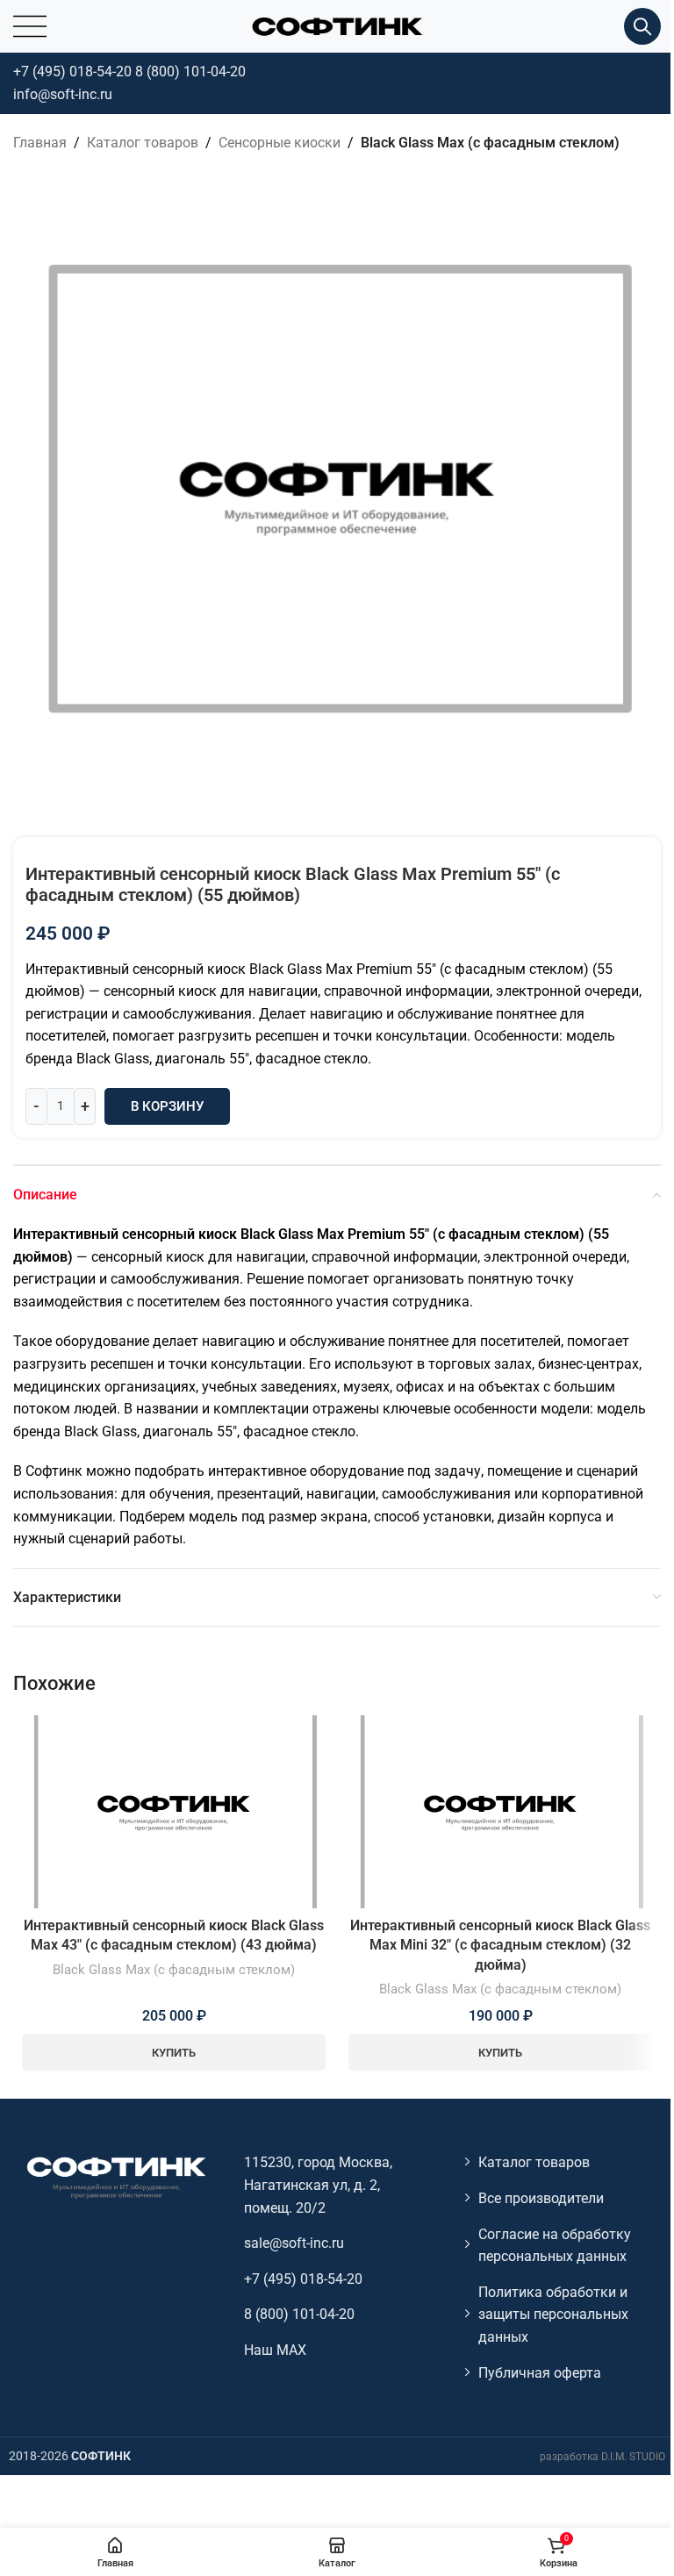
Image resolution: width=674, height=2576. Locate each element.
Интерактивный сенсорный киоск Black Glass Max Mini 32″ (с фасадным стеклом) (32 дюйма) (500, 1945)
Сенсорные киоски (280, 143)
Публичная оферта (540, 2373)
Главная (40, 143)
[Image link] (115, 2177)
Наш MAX (275, 2350)
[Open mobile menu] (30, 26)
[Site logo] (337, 25)
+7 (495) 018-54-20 (72, 72)
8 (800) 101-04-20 (190, 72)
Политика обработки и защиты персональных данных (553, 2315)
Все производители (541, 2198)
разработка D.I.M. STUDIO (602, 2457)
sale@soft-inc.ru (294, 2243)
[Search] (642, 26)
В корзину (167, 1106)
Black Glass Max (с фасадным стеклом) (490, 143)
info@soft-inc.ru (63, 94)
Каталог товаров (143, 143)
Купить (174, 2053)
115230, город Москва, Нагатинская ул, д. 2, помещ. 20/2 (318, 2185)
